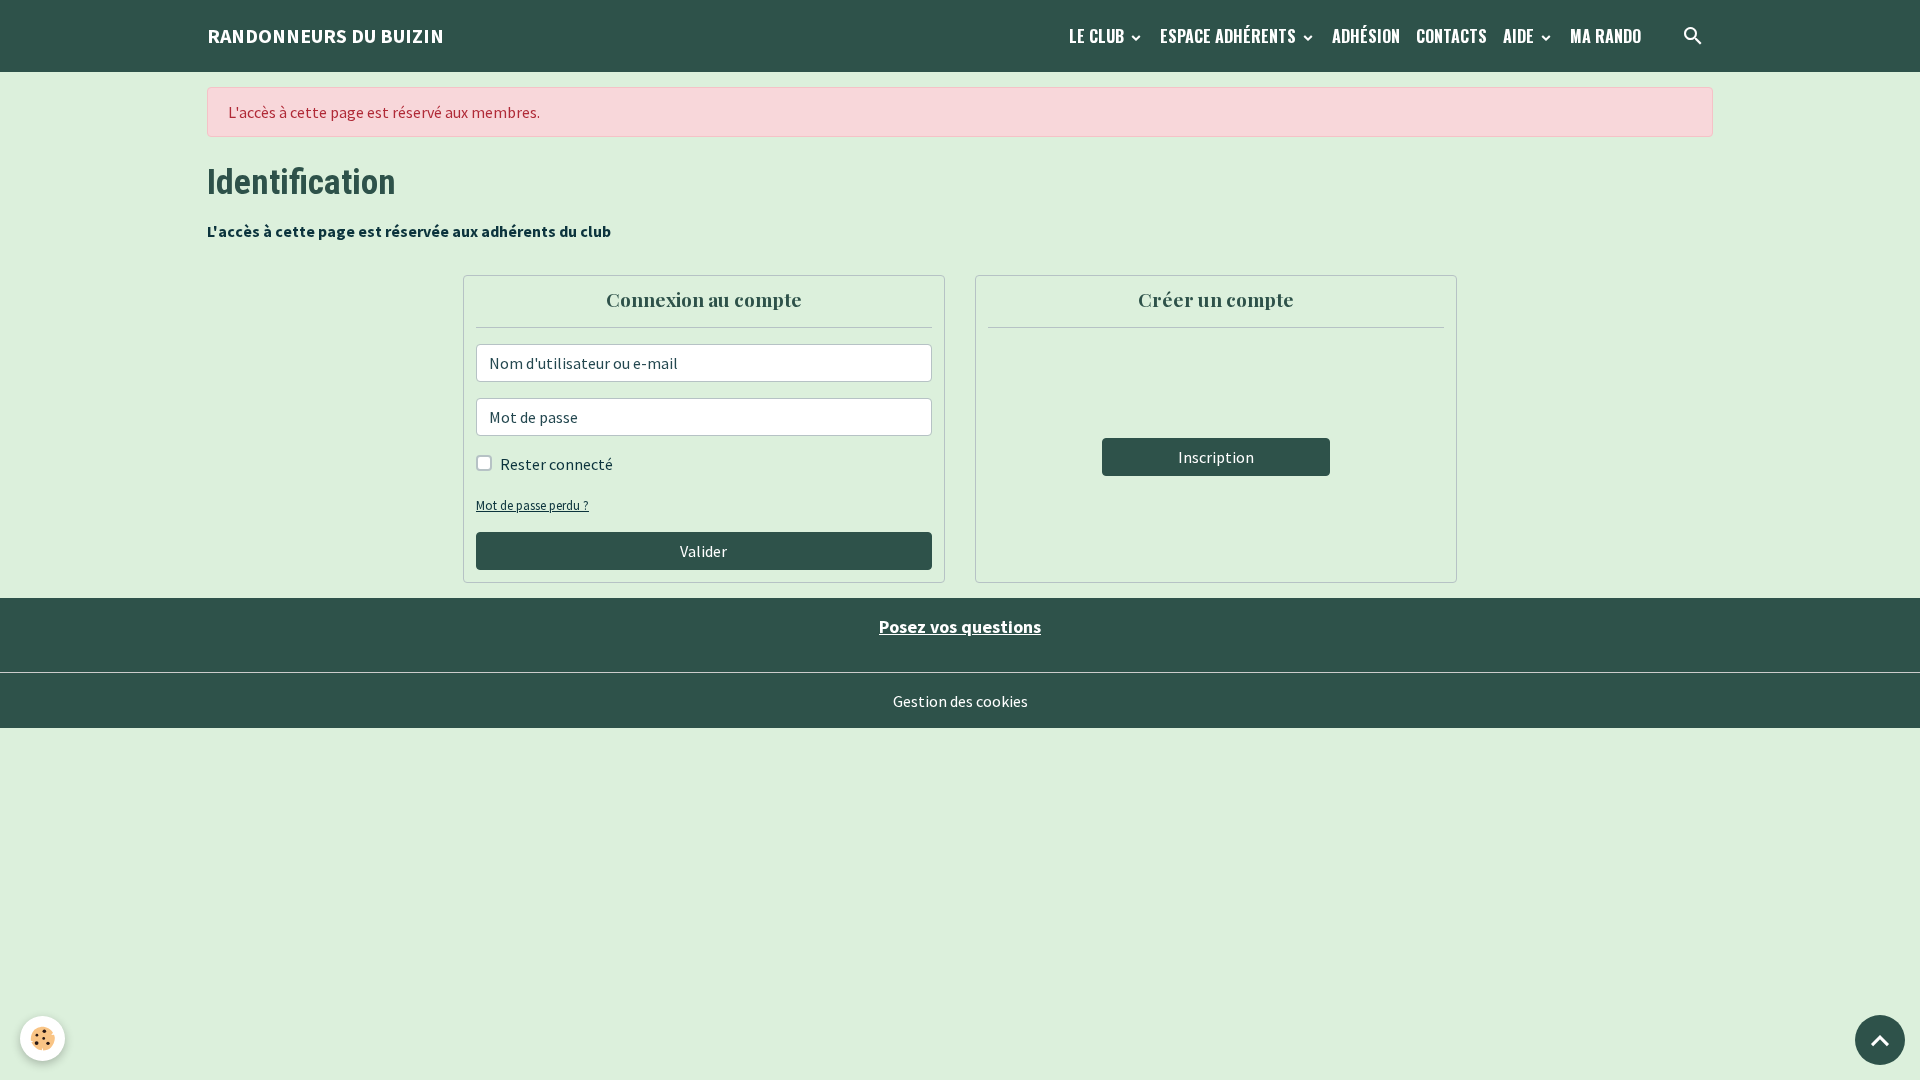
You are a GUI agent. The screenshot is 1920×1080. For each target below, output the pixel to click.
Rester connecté (556, 464)
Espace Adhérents (1230, 36)
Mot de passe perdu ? (532, 505)
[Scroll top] (1880, 1040)
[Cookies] (42, 1038)
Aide (1520, 36)
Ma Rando (1605, 36)
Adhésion (1366, 36)
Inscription (1216, 457)
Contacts (1451, 36)
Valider (703, 551)
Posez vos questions (960, 626)
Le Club (1098, 36)
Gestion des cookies (960, 701)
